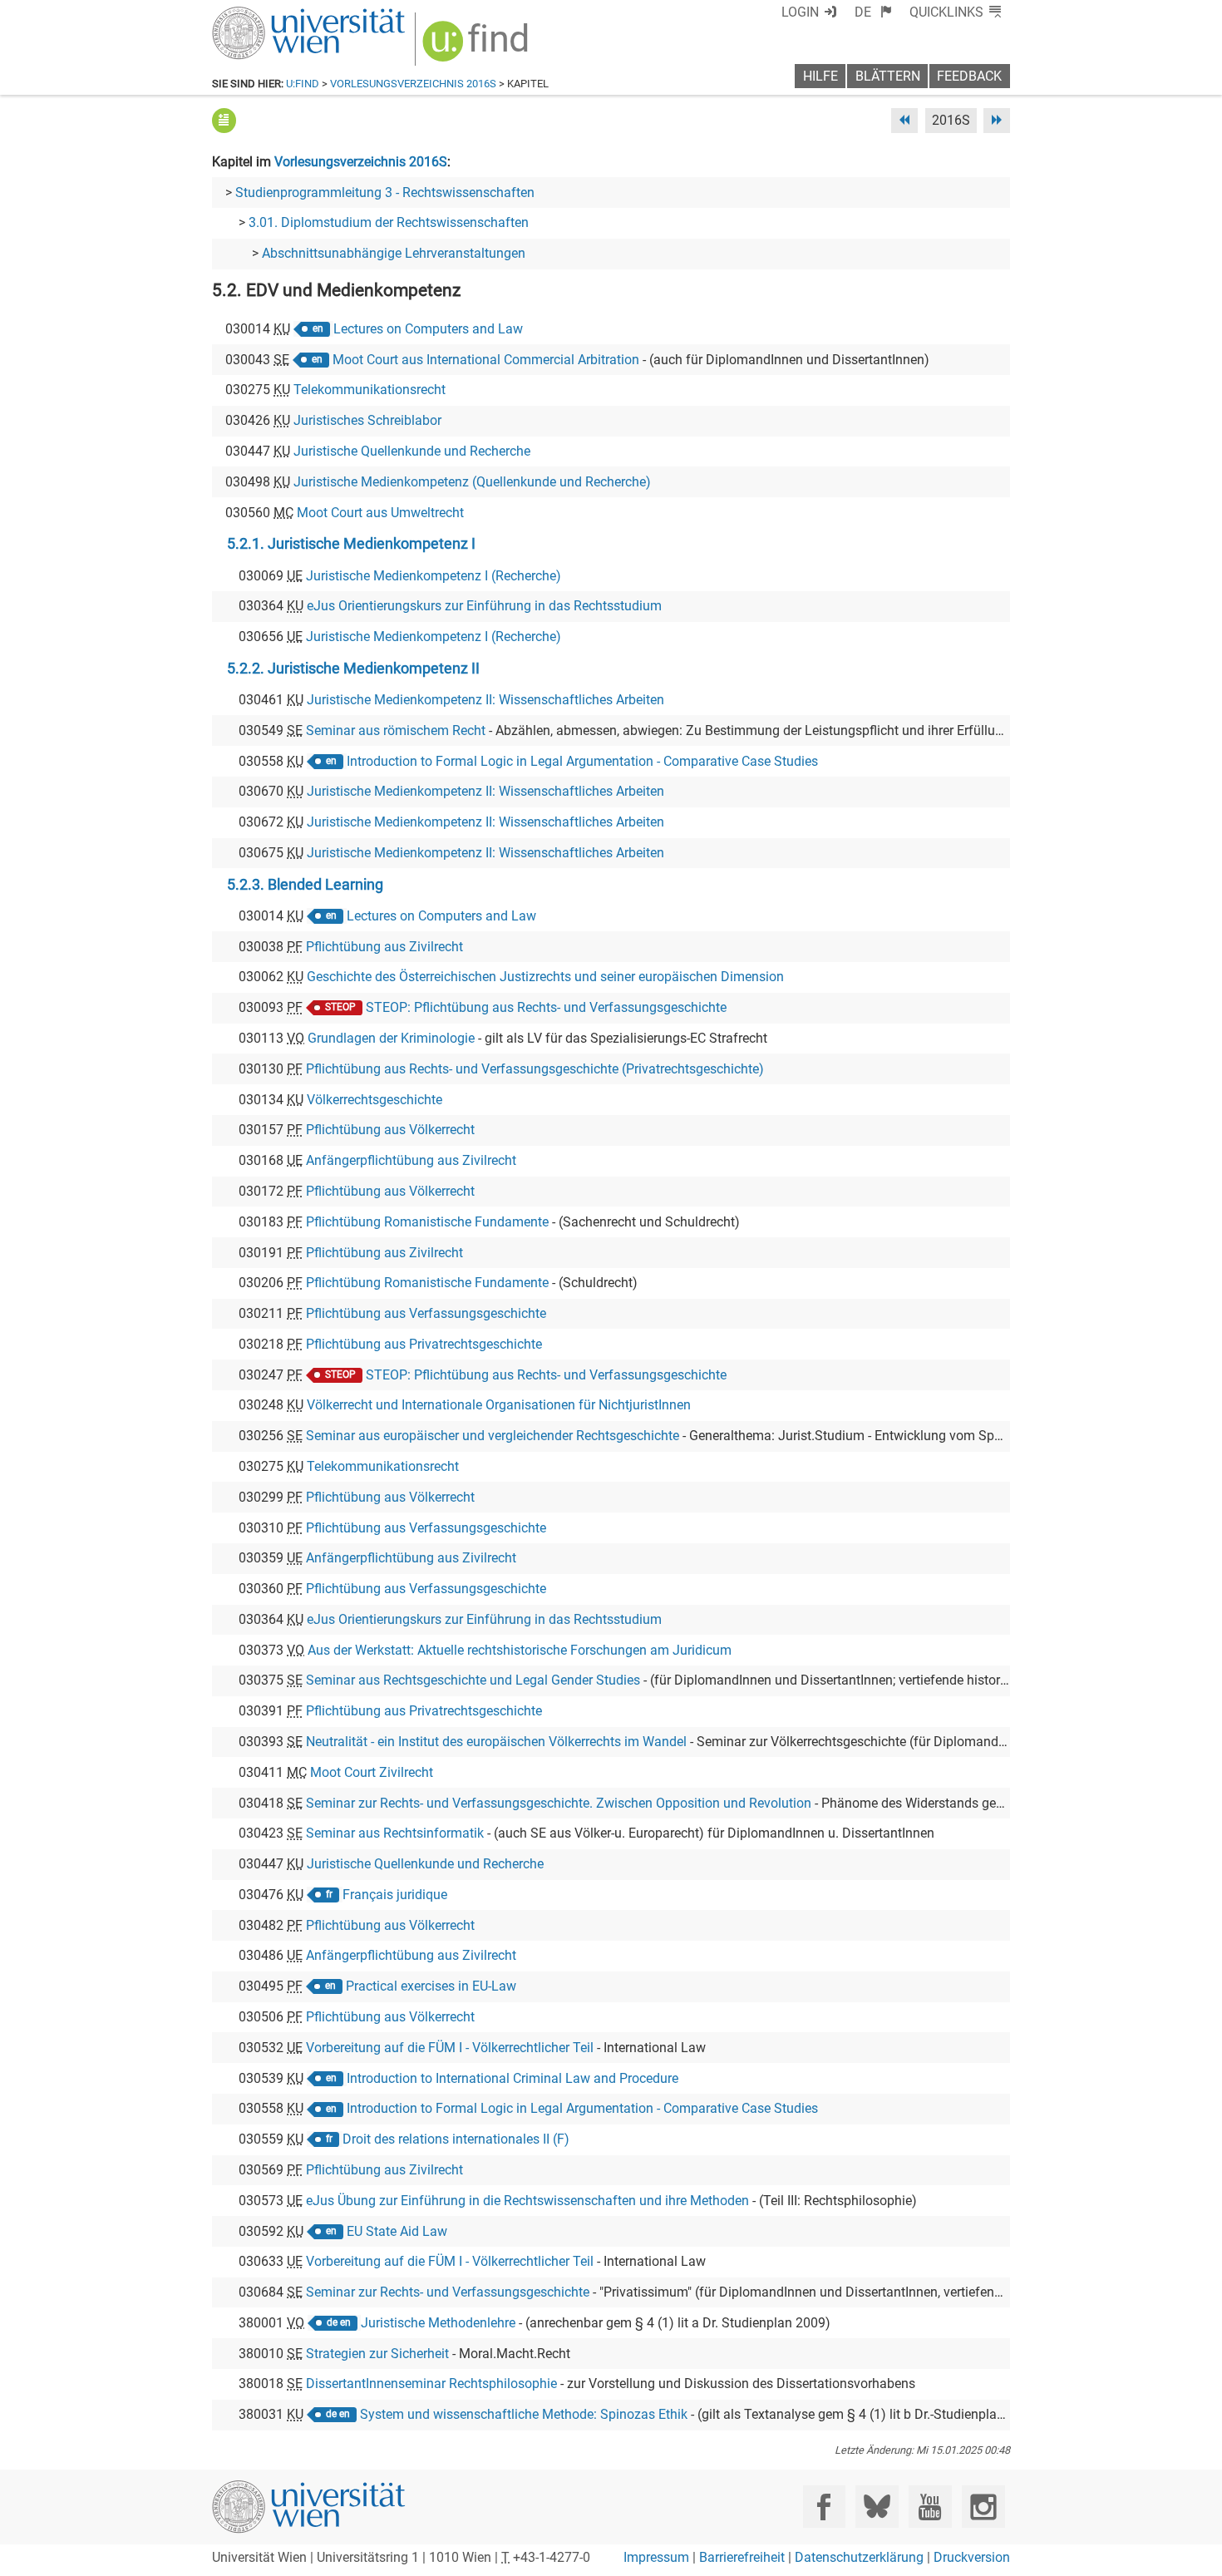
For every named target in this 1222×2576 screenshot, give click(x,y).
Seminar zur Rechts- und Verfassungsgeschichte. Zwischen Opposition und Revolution (559, 1803)
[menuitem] (873, 12)
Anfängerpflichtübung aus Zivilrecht (411, 1160)
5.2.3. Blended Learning (305, 885)
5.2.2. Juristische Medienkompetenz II (353, 669)
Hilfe (820, 76)
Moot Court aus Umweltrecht (380, 513)
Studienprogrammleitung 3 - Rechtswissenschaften (385, 192)
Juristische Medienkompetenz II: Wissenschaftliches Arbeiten (485, 700)
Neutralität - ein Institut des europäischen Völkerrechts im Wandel (496, 1742)
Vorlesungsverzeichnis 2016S (413, 84)
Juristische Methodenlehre (438, 2323)
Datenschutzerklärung (859, 2557)
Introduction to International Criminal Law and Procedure (512, 2078)
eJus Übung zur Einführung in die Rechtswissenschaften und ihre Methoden (527, 2201)
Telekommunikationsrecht (370, 390)
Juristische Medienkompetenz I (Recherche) (434, 576)
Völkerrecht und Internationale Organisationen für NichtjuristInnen (499, 1405)
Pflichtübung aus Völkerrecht (390, 1130)
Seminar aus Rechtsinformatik (395, 1833)
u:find (303, 84)
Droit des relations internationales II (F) (456, 2139)
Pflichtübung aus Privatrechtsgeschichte (424, 1344)
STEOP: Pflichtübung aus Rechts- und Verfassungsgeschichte (546, 1007)
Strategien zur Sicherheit (377, 2354)
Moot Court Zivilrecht (372, 1772)
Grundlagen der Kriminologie (391, 1038)
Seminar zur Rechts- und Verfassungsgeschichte (448, 2292)
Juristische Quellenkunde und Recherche (412, 451)
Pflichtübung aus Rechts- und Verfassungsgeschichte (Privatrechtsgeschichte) (535, 1069)
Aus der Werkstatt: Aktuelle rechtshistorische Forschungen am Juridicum (520, 1650)
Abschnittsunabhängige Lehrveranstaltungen (394, 253)
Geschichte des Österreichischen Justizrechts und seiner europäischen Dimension (545, 977)
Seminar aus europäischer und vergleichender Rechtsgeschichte (493, 1436)
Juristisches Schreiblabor (367, 420)
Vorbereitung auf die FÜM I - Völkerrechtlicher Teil (450, 2048)
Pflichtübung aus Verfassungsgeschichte (426, 1313)
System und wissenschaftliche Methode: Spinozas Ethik (524, 2414)
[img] (478, 47)
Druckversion (972, 2557)
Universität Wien (269, 15)
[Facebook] (824, 2507)
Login (800, 12)
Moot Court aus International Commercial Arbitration (486, 360)
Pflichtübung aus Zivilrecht (384, 947)
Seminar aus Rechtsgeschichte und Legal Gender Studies (473, 1680)
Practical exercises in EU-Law (431, 1986)
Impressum (656, 2557)
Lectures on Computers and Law (428, 329)
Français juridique (395, 1895)
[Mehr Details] (224, 120)
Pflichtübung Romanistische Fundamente (427, 1222)
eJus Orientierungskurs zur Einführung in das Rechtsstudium (484, 606)
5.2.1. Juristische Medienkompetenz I (351, 544)
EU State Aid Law (397, 2231)
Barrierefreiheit (742, 2557)
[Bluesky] (877, 2507)
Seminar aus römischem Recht (396, 730)
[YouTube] (930, 2507)
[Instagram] (983, 2507)
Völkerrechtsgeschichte (374, 1100)
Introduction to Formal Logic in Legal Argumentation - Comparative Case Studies (582, 761)
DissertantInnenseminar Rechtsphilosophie (431, 2384)
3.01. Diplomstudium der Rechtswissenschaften (389, 222)
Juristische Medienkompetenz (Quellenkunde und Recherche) (472, 482)
